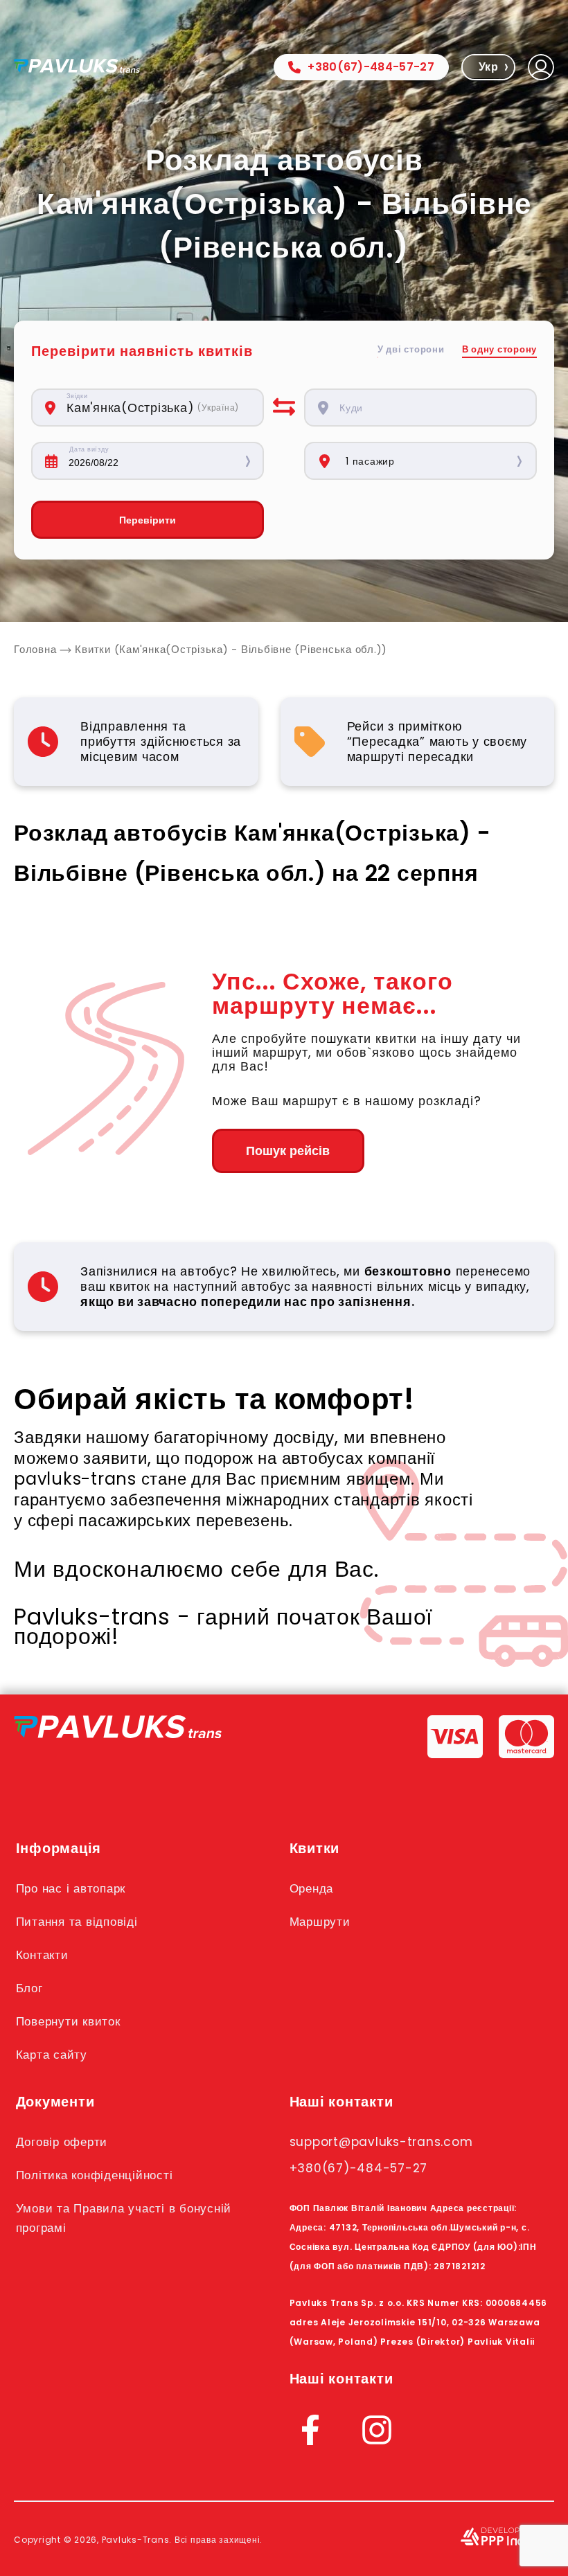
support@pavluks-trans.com (381, 2142)
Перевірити (148, 520)
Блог (29, 1988)
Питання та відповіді (77, 1922)
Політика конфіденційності (95, 2175)
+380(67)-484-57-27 (371, 67)
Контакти (42, 1955)
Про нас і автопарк (71, 1888)
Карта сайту (52, 2055)
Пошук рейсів (288, 1151)
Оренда (312, 1888)
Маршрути (320, 1922)
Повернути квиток (68, 2021)
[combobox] (158, 408)
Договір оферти (62, 2142)
